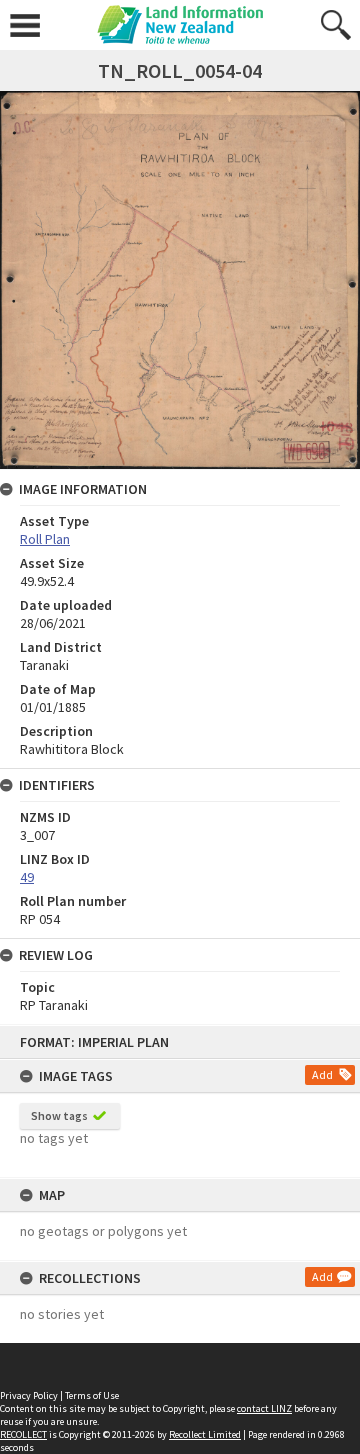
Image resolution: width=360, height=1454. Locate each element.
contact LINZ (264, 1408)
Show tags (59, 1115)
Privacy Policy (29, 1395)
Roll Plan (45, 539)
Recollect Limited (205, 1434)
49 (27, 877)
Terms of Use (92, 1395)
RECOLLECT (23, 1434)
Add (322, 1074)
